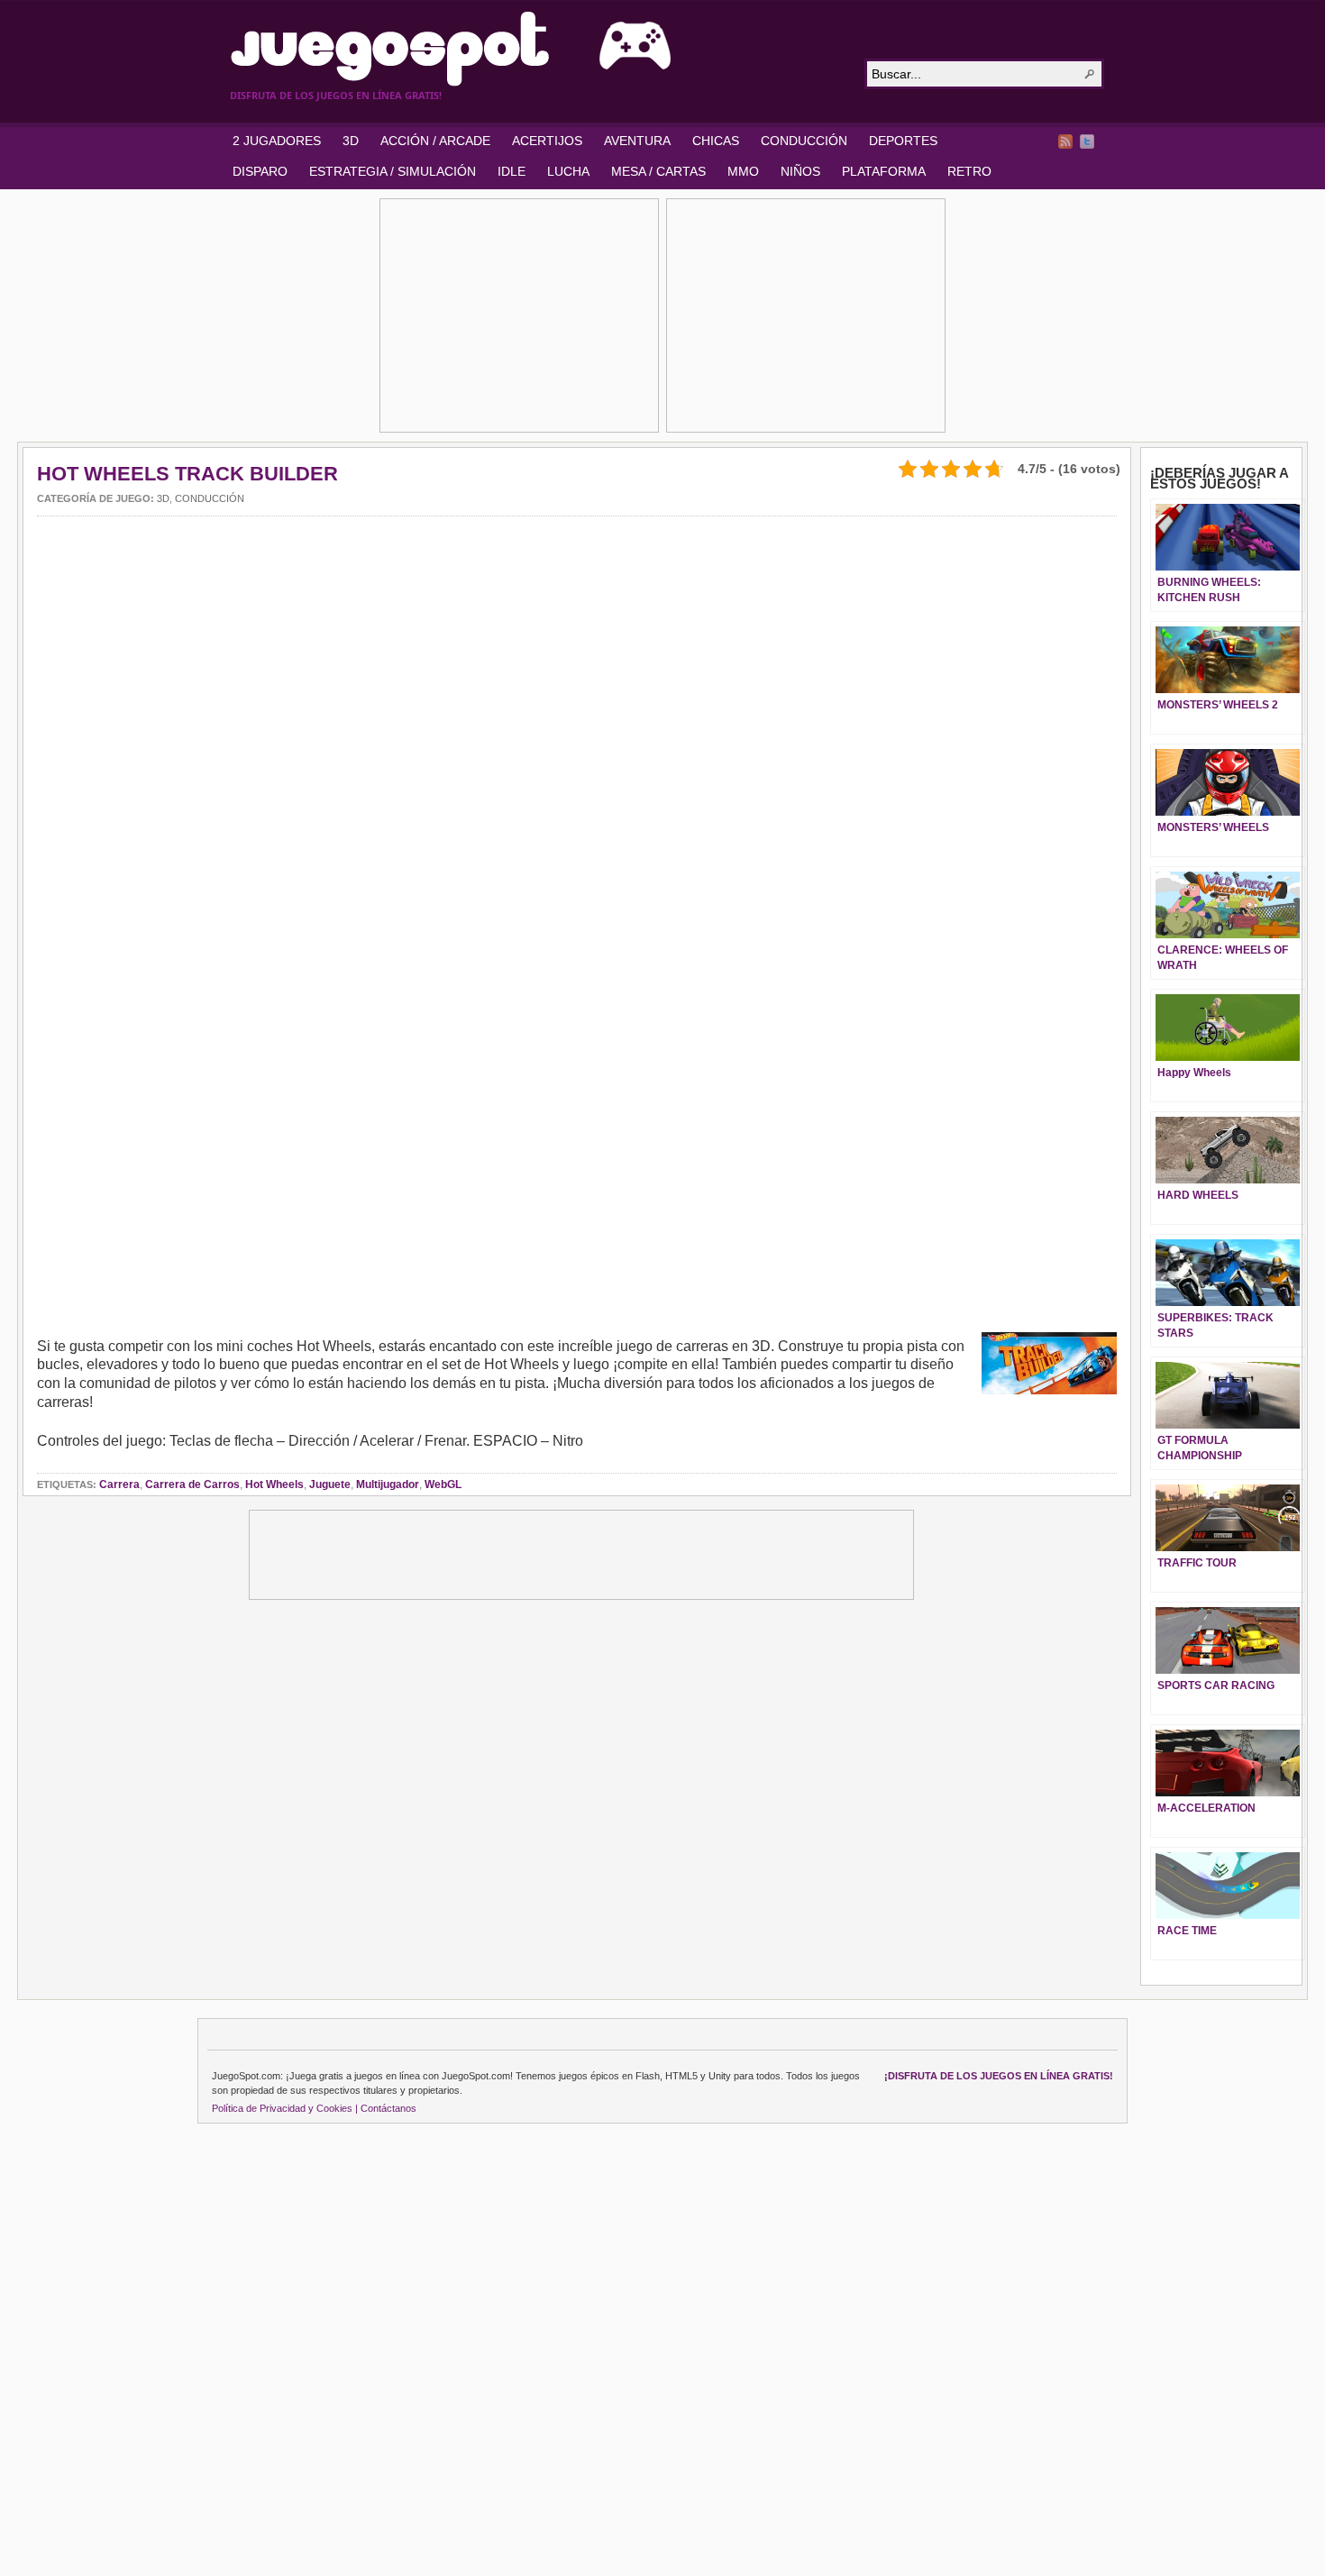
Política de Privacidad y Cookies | (285, 2108)
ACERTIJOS (547, 141)
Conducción (210, 498)
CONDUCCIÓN (804, 141)
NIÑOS (800, 171)
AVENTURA (637, 141)
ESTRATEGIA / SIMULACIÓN (393, 171)
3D (351, 141)
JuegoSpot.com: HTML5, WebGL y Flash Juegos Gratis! (536, 49)
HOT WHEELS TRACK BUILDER (187, 474)
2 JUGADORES (277, 141)
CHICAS (716, 141)
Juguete (330, 1484)
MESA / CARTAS (658, 171)
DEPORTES (903, 141)
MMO (743, 171)
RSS (1065, 142)
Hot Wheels (274, 1484)
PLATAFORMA (884, 171)
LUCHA (568, 171)
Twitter (1087, 142)
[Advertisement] (519, 315)
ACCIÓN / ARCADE (435, 141)
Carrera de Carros (192, 1484)
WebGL (443, 1484)
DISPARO (260, 171)
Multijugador (388, 1484)
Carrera (119, 1484)
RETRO (969, 171)
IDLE (512, 171)
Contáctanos (388, 2108)
